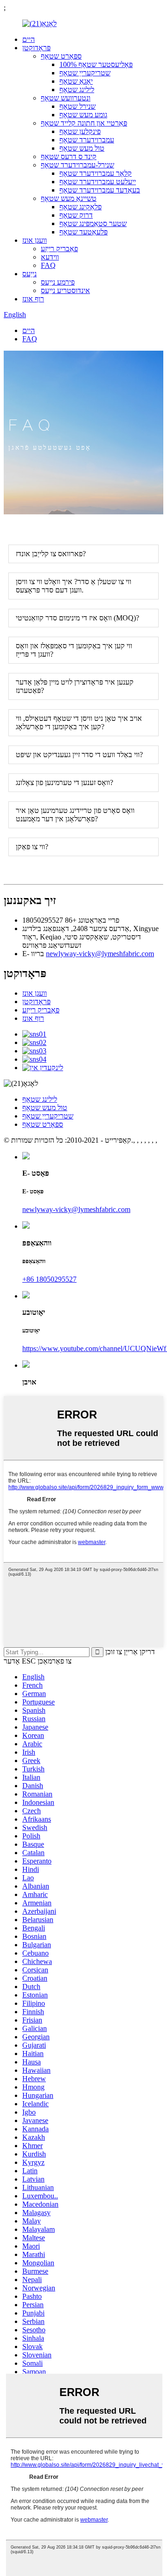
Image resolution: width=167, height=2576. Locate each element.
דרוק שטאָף (76, 215)
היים (29, 39)
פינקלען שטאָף (80, 131)
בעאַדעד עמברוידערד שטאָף (100, 190)
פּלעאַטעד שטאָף (83, 232)
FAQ (48, 265)
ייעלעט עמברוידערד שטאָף (98, 182)
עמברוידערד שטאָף (87, 140)
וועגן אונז (35, 240)
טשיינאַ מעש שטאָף (69, 198)
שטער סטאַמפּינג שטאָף (93, 223)
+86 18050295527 (49, 1279)
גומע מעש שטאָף (83, 115)
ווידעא (50, 257)
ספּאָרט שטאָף (61, 56)
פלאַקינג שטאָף (80, 207)
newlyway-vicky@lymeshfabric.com (100, 954)
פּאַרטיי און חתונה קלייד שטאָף (84, 123)
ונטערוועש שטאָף (66, 98)
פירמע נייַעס (58, 282)
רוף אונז (33, 299)
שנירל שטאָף (77, 106)
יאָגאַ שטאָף (76, 81)
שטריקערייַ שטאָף (85, 73)
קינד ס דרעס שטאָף (69, 156)
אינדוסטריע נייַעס (65, 290)
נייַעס (29, 274)
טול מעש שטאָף (82, 148)
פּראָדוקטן (36, 48)
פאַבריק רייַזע (59, 249)
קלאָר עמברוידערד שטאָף (96, 173)
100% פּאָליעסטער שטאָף (96, 64)
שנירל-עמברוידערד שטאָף (77, 165)
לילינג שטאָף (77, 90)
